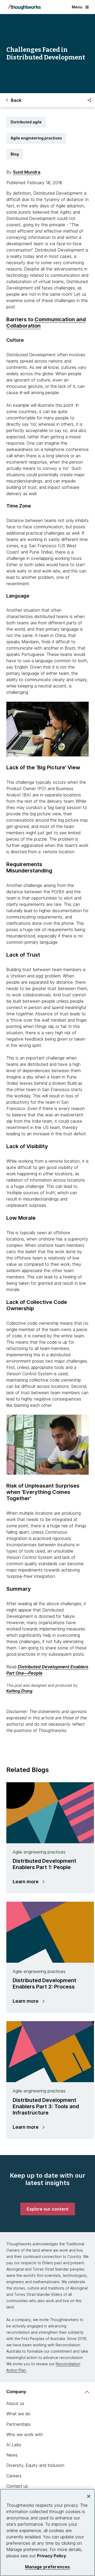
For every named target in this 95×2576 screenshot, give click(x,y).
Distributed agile (26, 122)
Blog (15, 154)
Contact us (17, 2486)
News (12, 2455)
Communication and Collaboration (46, 323)
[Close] (89, 2496)
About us (15, 2403)
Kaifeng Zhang (19, 1691)
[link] (48, 2209)
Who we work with (25, 2434)
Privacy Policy (51, 2556)
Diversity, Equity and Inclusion (35, 2465)
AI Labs (14, 2445)
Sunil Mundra (27, 172)
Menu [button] (77, 7)
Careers (14, 2476)
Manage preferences (48, 2567)
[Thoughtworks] (24, 7)
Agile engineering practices (36, 138)
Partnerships (18, 2424)
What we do (18, 2414)
